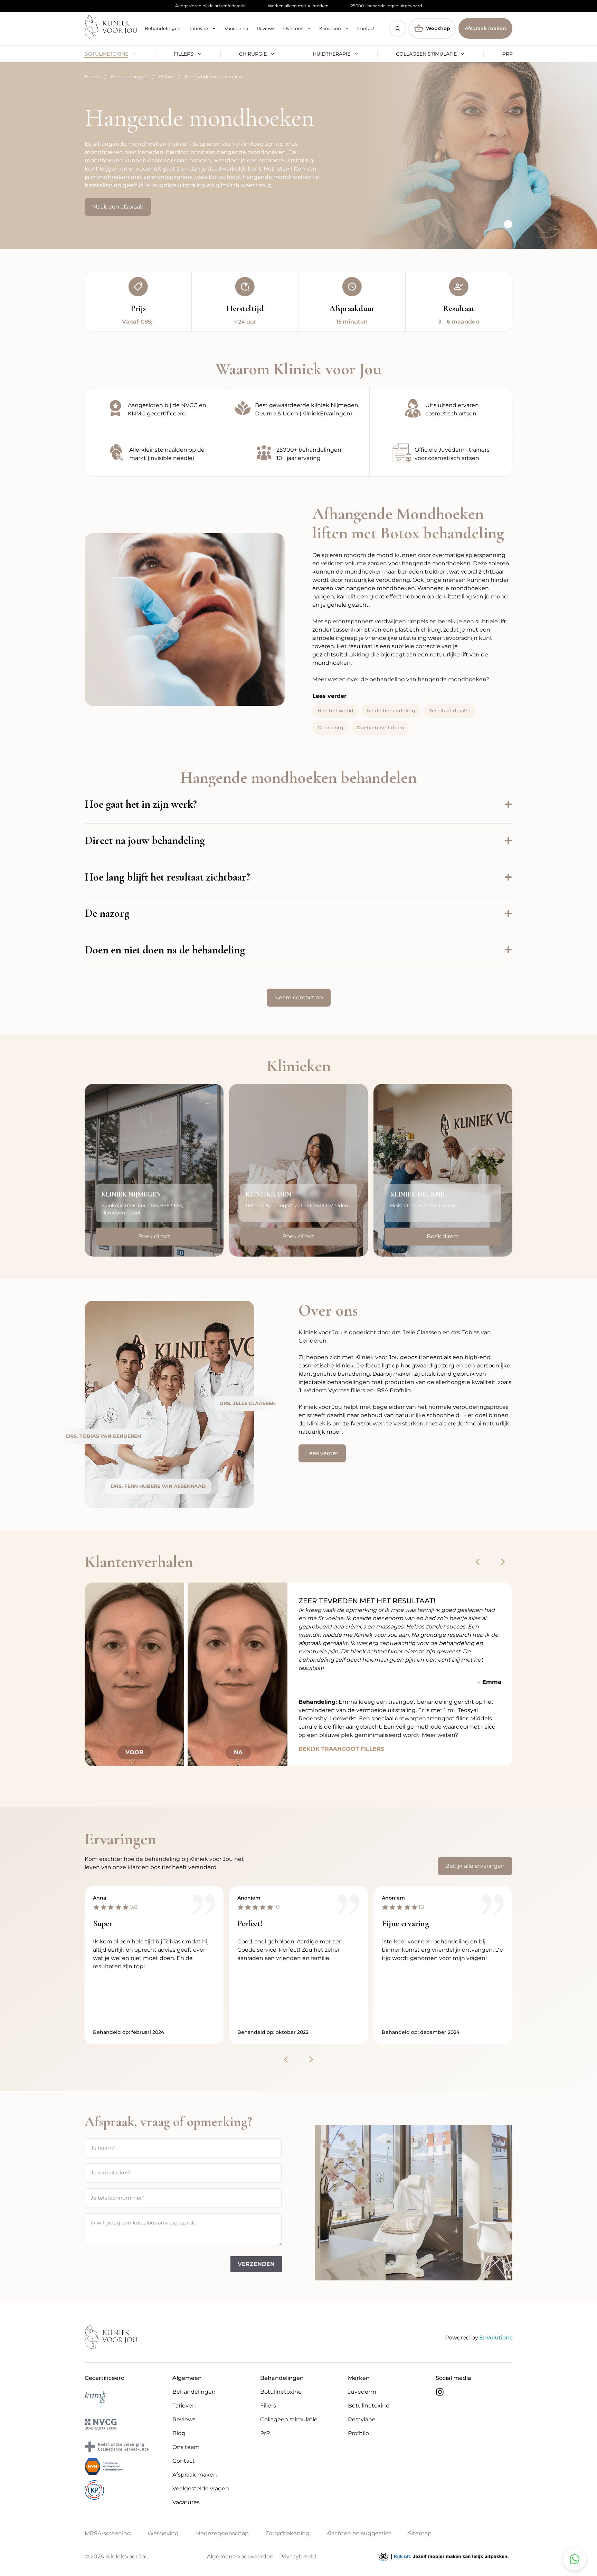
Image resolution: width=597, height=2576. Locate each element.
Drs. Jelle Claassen (248, 1403)
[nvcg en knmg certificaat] (156, 410)
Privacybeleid (298, 2557)
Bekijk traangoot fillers (341, 1749)
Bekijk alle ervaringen (475, 1866)
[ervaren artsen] (441, 410)
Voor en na (236, 28)
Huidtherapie (331, 54)
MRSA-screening (108, 2533)
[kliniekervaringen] (298, 410)
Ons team (186, 2447)
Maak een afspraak (118, 207)
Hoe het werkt (336, 711)
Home (92, 77)
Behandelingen (163, 28)
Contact (366, 28)
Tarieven (199, 28)
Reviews (266, 28)
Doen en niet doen (380, 728)
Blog (179, 2433)
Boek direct (154, 1236)
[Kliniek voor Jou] (111, 28)
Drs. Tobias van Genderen (103, 1436)
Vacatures (186, 2502)
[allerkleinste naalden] (156, 454)
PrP (508, 54)
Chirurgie (253, 54)
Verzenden (256, 2264)
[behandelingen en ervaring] (298, 454)
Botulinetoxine (106, 54)
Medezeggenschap (222, 2533)
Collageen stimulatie (426, 54)
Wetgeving (163, 2533)
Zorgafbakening (287, 2533)
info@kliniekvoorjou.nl (282, 1223)
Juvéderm (362, 2392)
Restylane (362, 2419)
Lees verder (322, 1453)
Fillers (184, 54)
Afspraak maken (485, 28)
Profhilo (358, 2433)
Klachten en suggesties (359, 2533)
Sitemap (420, 2533)
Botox (166, 77)
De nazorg (330, 728)
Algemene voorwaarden (240, 2557)
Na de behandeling (391, 711)
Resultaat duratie (449, 711)
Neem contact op (299, 997)
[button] (398, 28)
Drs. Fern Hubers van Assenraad (158, 1486)
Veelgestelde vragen (201, 2488)
